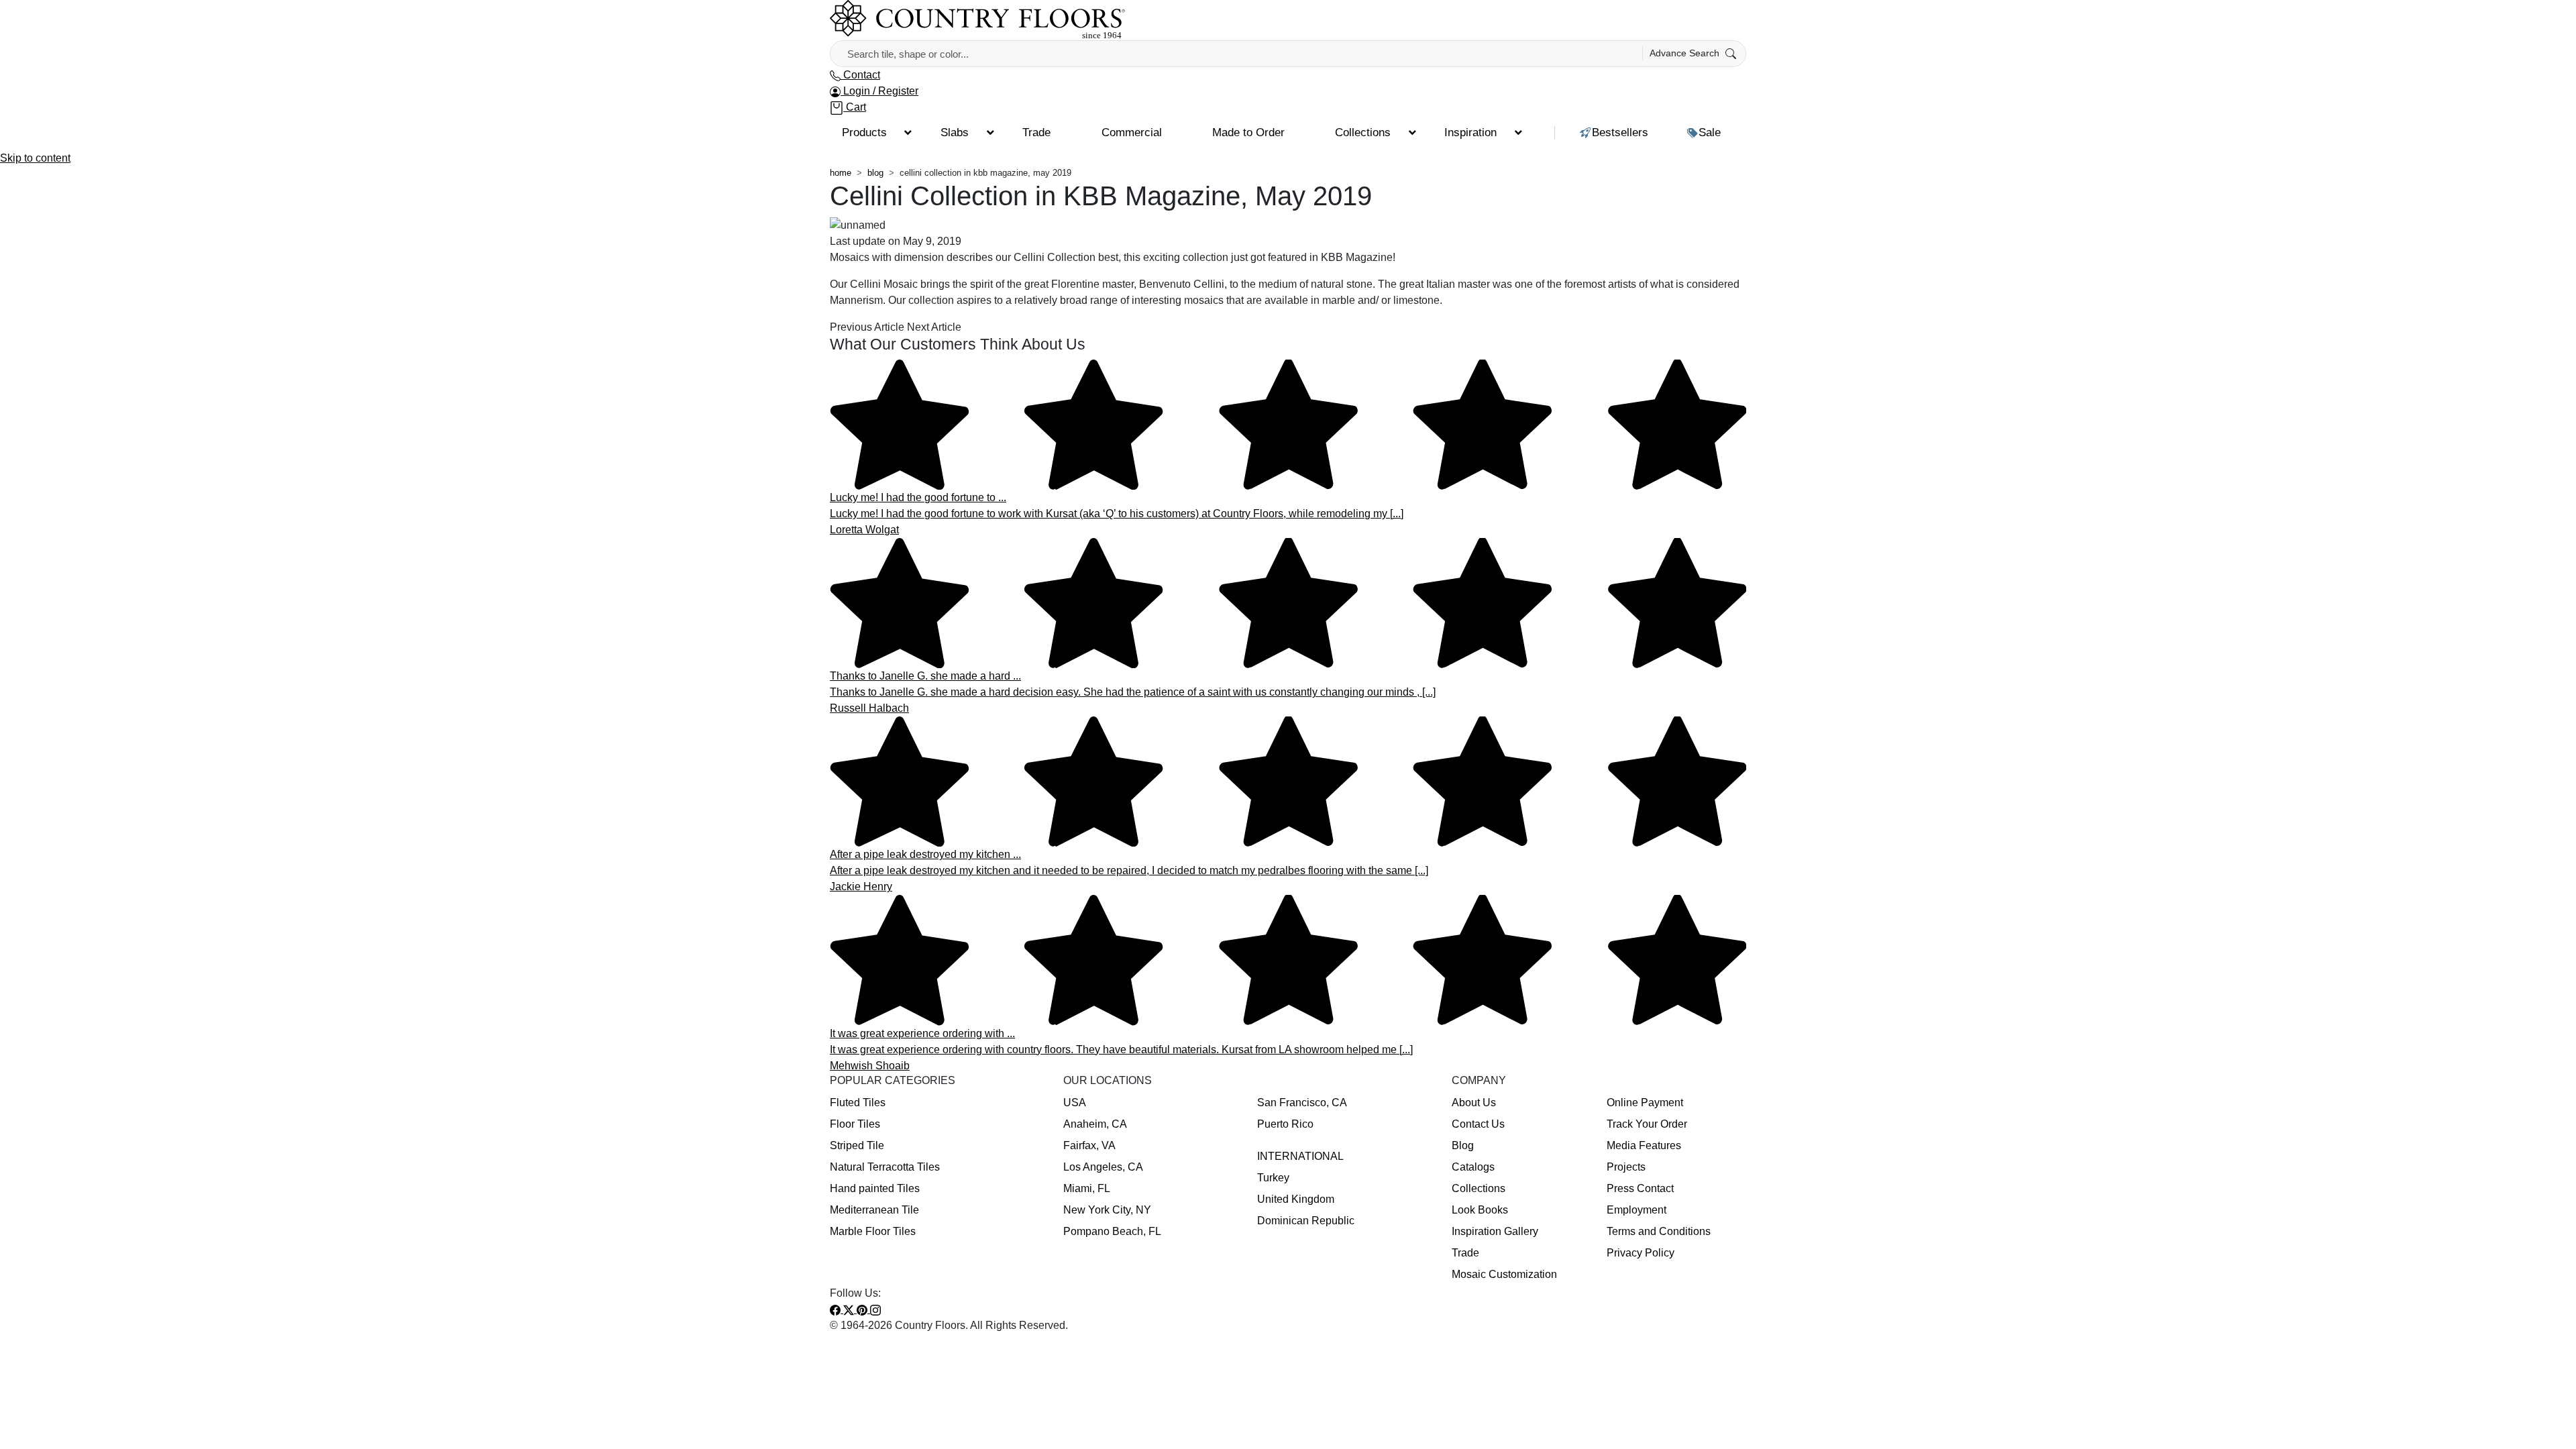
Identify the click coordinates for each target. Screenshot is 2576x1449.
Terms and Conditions (1659, 1231)
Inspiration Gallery (1495, 1231)
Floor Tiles (855, 1124)
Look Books (1480, 1210)
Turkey (1273, 1178)
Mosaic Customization (1504, 1274)
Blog (1463, 1145)
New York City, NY (1107, 1210)
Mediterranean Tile (874, 1210)
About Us (1474, 1103)
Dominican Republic (1306, 1221)
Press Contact (1640, 1188)
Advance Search (1686, 53)
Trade (1465, 1253)
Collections (1479, 1188)
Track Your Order (1647, 1124)
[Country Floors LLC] (977, 19)
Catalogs (1473, 1167)
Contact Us (1478, 1124)
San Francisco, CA (1302, 1103)
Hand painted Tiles (875, 1188)
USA (1075, 1103)
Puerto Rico (1285, 1124)
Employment (1636, 1210)
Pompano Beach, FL (1112, 1231)
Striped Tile (857, 1145)
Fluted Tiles (858, 1103)
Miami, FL (1087, 1188)
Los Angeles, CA (1103, 1167)
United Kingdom (1296, 1199)
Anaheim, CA (1095, 1124)
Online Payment (1645, 1103)
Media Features (1644, 1145)
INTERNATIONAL (1300, 1156)
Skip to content (35, 158)
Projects (1626, 1167)
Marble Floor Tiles (873, 1231)
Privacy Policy (1641, 1253)
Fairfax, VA (1089, 1145)
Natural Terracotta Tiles (885, 1167)
